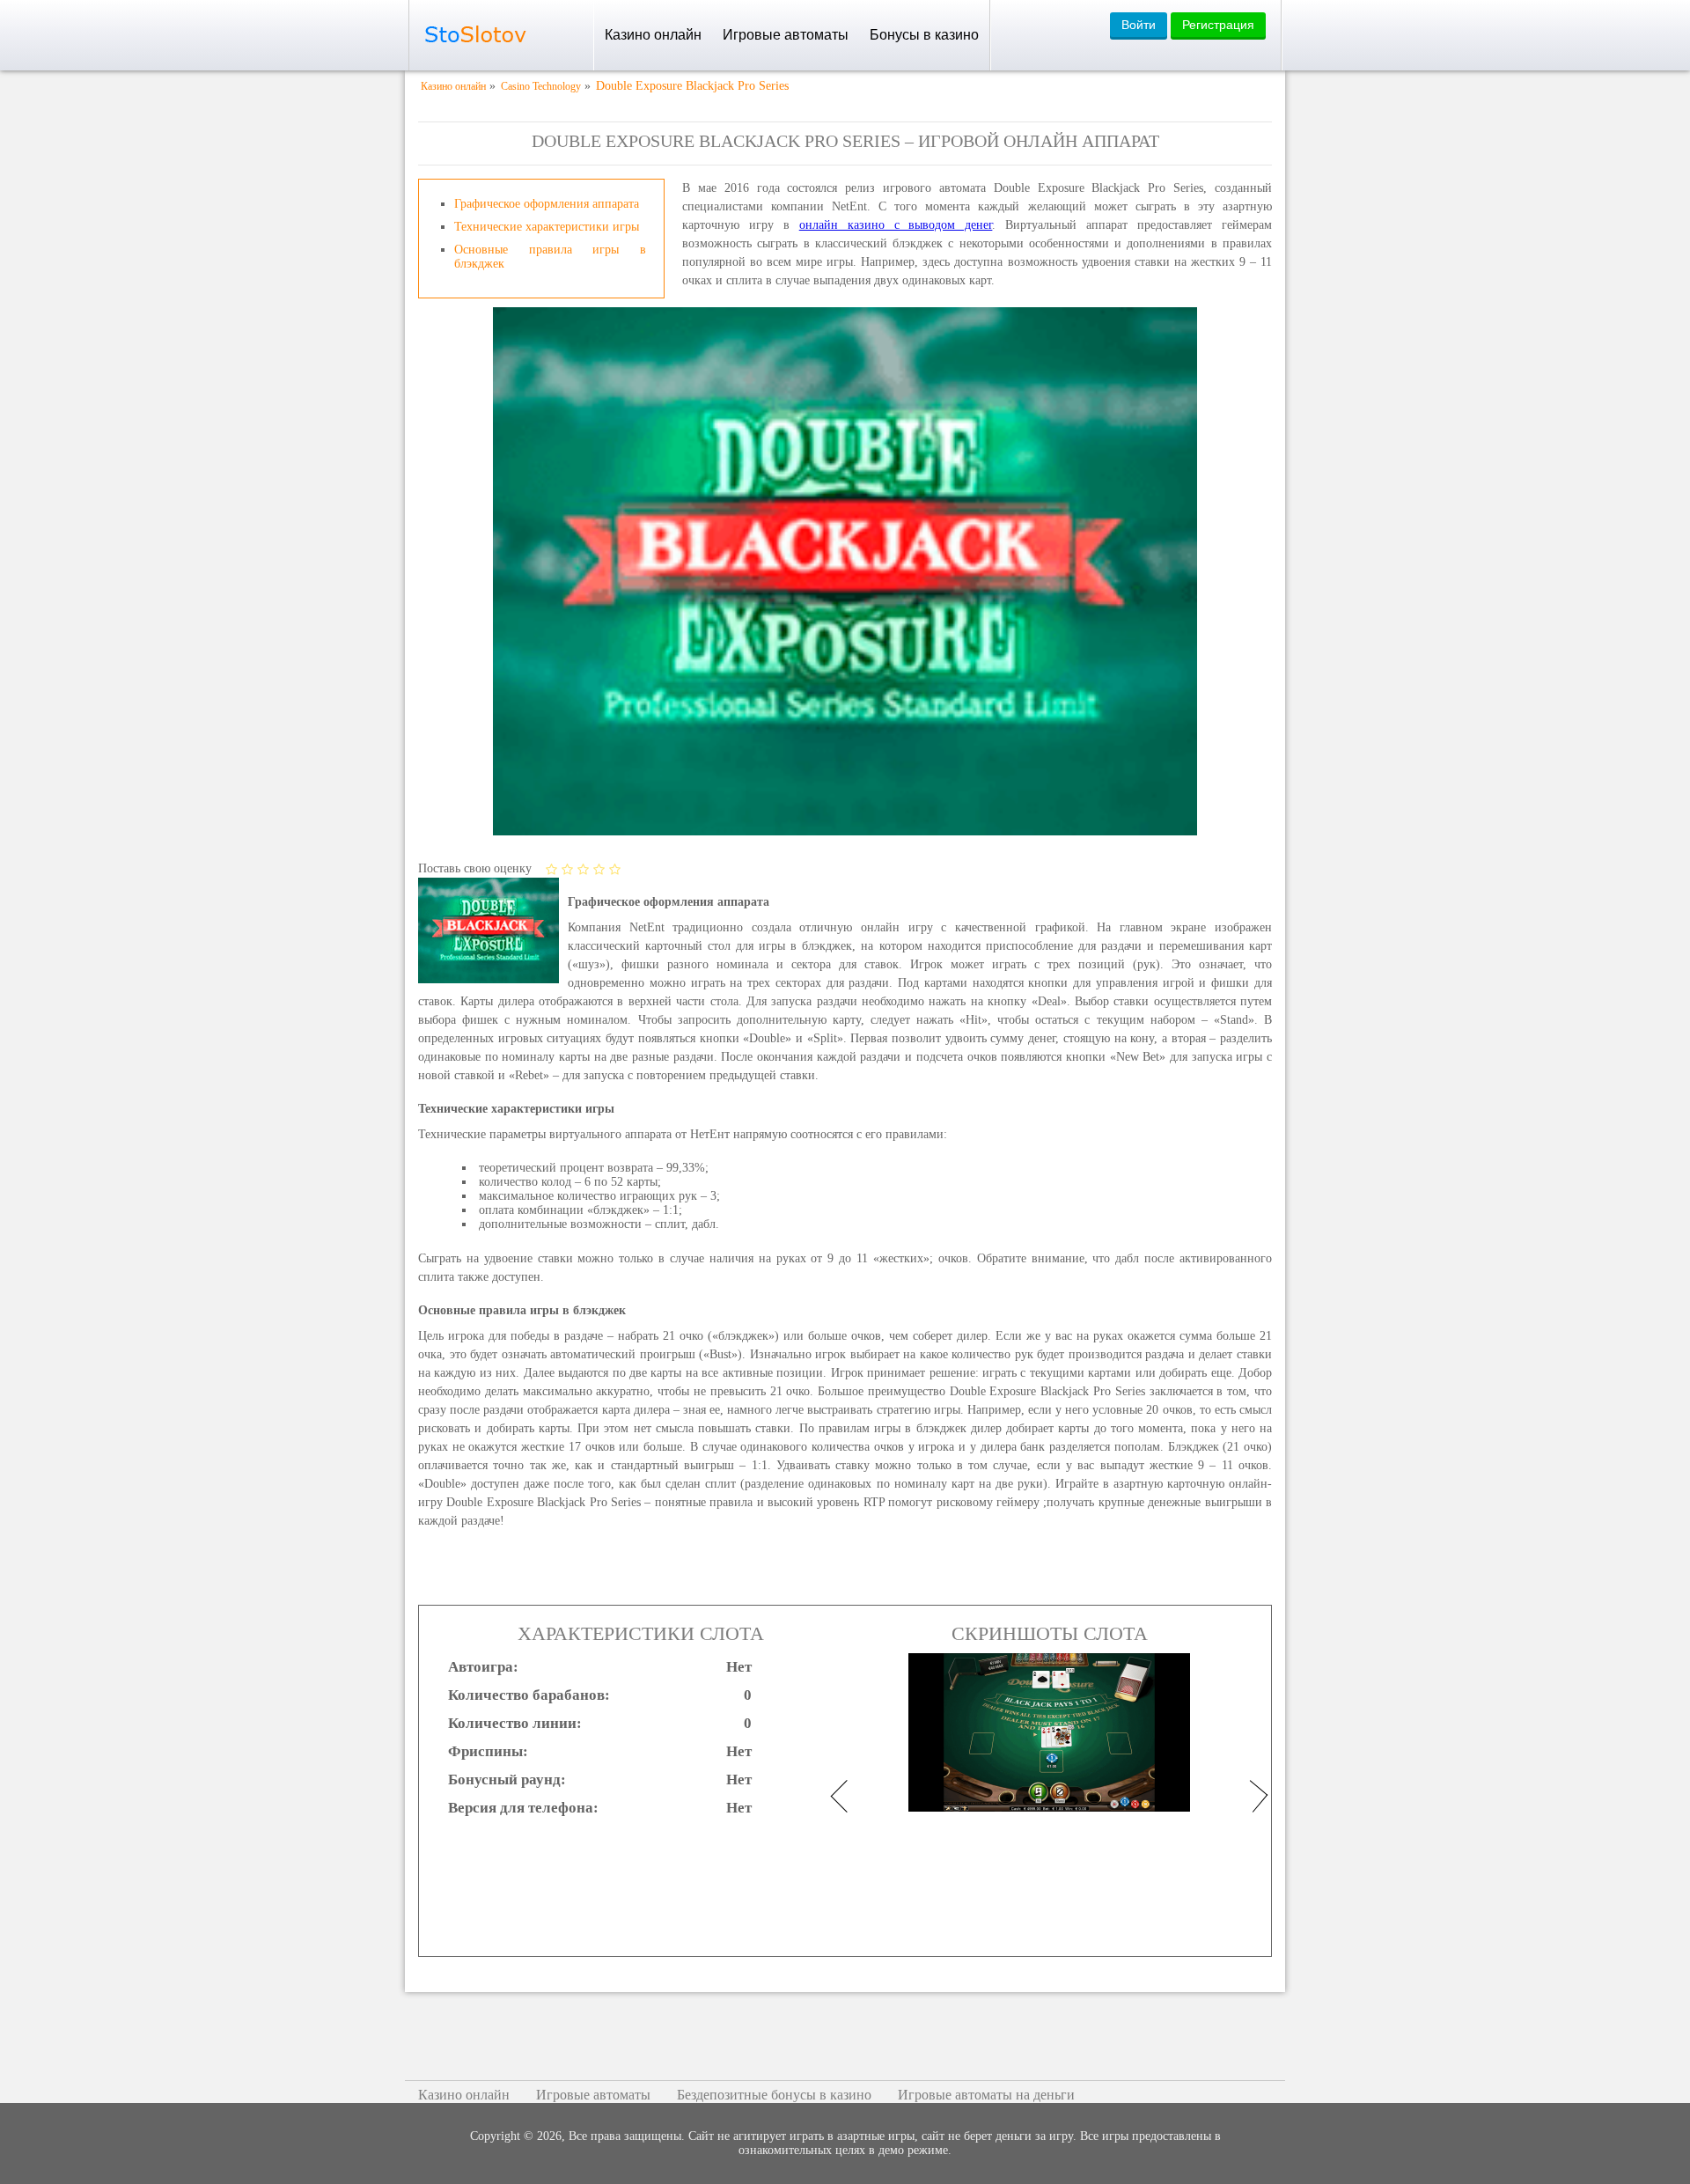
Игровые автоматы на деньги (986, 2095)
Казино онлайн (653, 35)
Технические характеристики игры (547, 227)
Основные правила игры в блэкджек (550, 257)
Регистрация (1218, 25)
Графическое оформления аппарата (547, 204)
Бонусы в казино (924, 35)
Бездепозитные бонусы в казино (774, 2095)
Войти (1139, 25)
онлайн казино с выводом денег (896, 225)
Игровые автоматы (786, 35)
